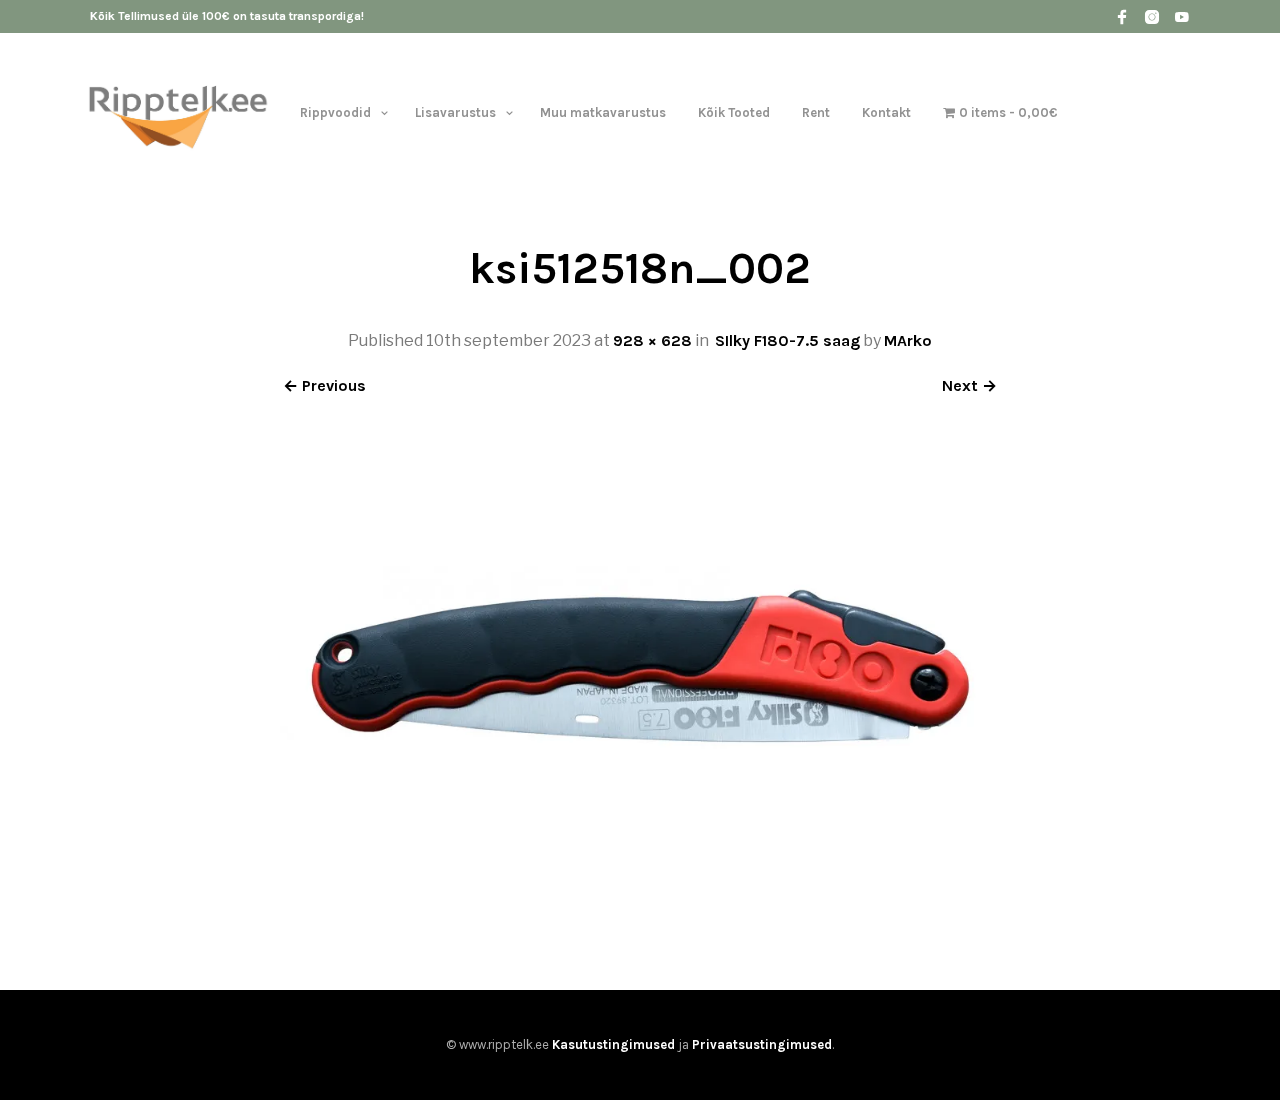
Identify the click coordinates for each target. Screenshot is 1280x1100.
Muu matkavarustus (603, 112)
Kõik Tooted (734, 112)
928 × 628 (652, 340)
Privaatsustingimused (762, 1044)
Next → (969, 385)
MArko (908, 340)
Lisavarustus (455, 112)
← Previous (324, 385)
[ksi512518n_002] (639, 916)
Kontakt (886, 112)
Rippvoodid (335, 112)
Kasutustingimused (613, 1044)
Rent (816, 112)
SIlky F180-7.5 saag (787, 340)
